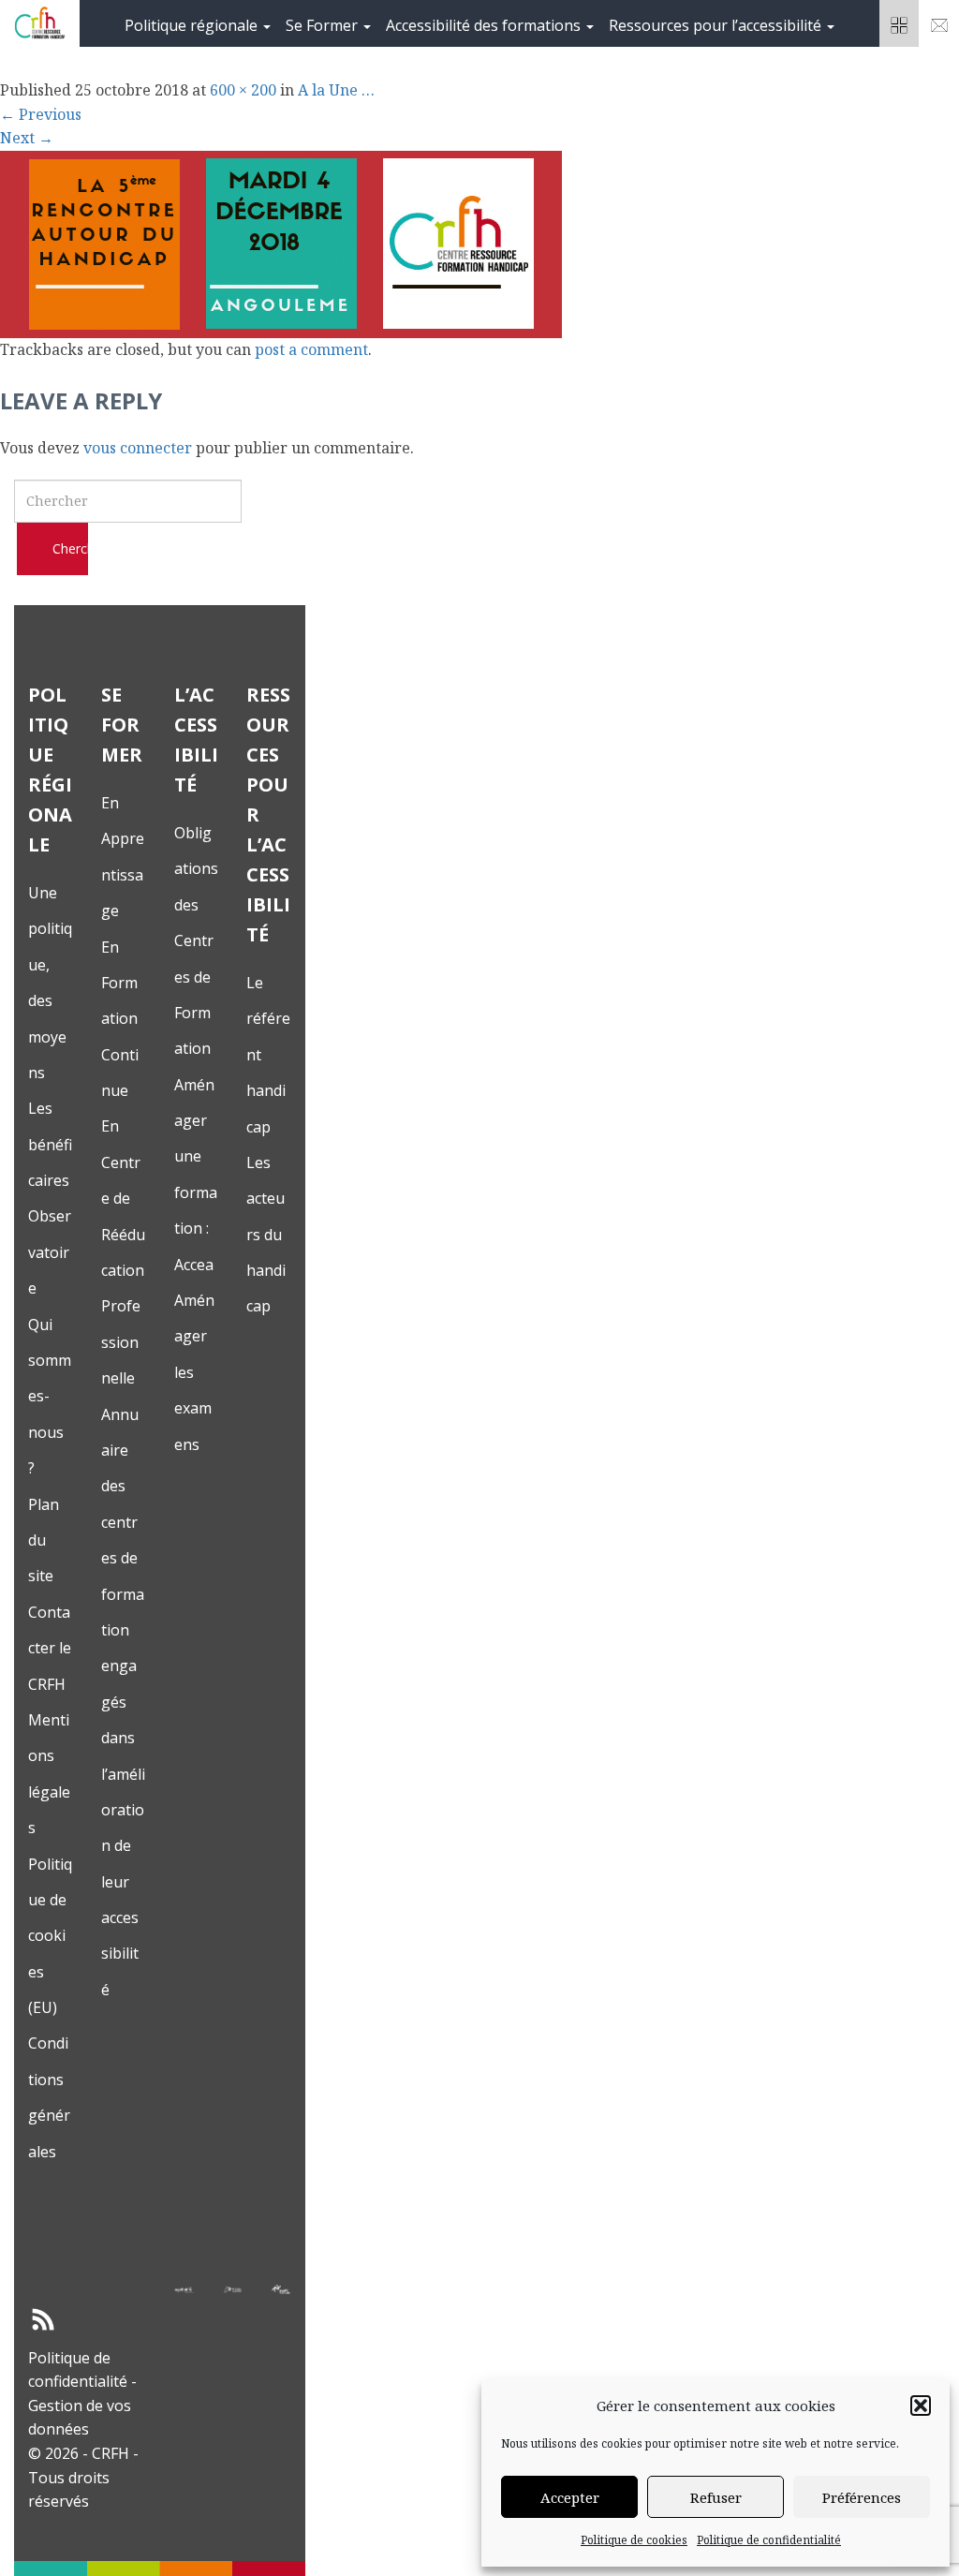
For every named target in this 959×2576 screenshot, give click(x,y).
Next (27, 138)
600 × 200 (243, 90)
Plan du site (44, 1540)
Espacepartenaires (900, 23)
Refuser (716, 2497)
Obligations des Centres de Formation (196, 940)
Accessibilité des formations (485, 25)
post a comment (311, 349)
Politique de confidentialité (769, 2540)
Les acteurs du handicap (266, 1235)
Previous (41, 114)
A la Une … (336, 90)
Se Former (324, 25)
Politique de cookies (634, 2540)
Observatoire (50, 1252)
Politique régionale (193, 25)
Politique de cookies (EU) (50, 1936)
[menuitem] (198, 23)
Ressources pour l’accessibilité (717, 25)
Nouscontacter (939, 23)
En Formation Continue (120, 1019)
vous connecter (138, 448)
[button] (921, 2406)
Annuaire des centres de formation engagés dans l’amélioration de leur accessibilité (123, 1702)
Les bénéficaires (50, 1144)
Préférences (862, 2497)
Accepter (570, 2497)
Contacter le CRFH (50, 1648)
